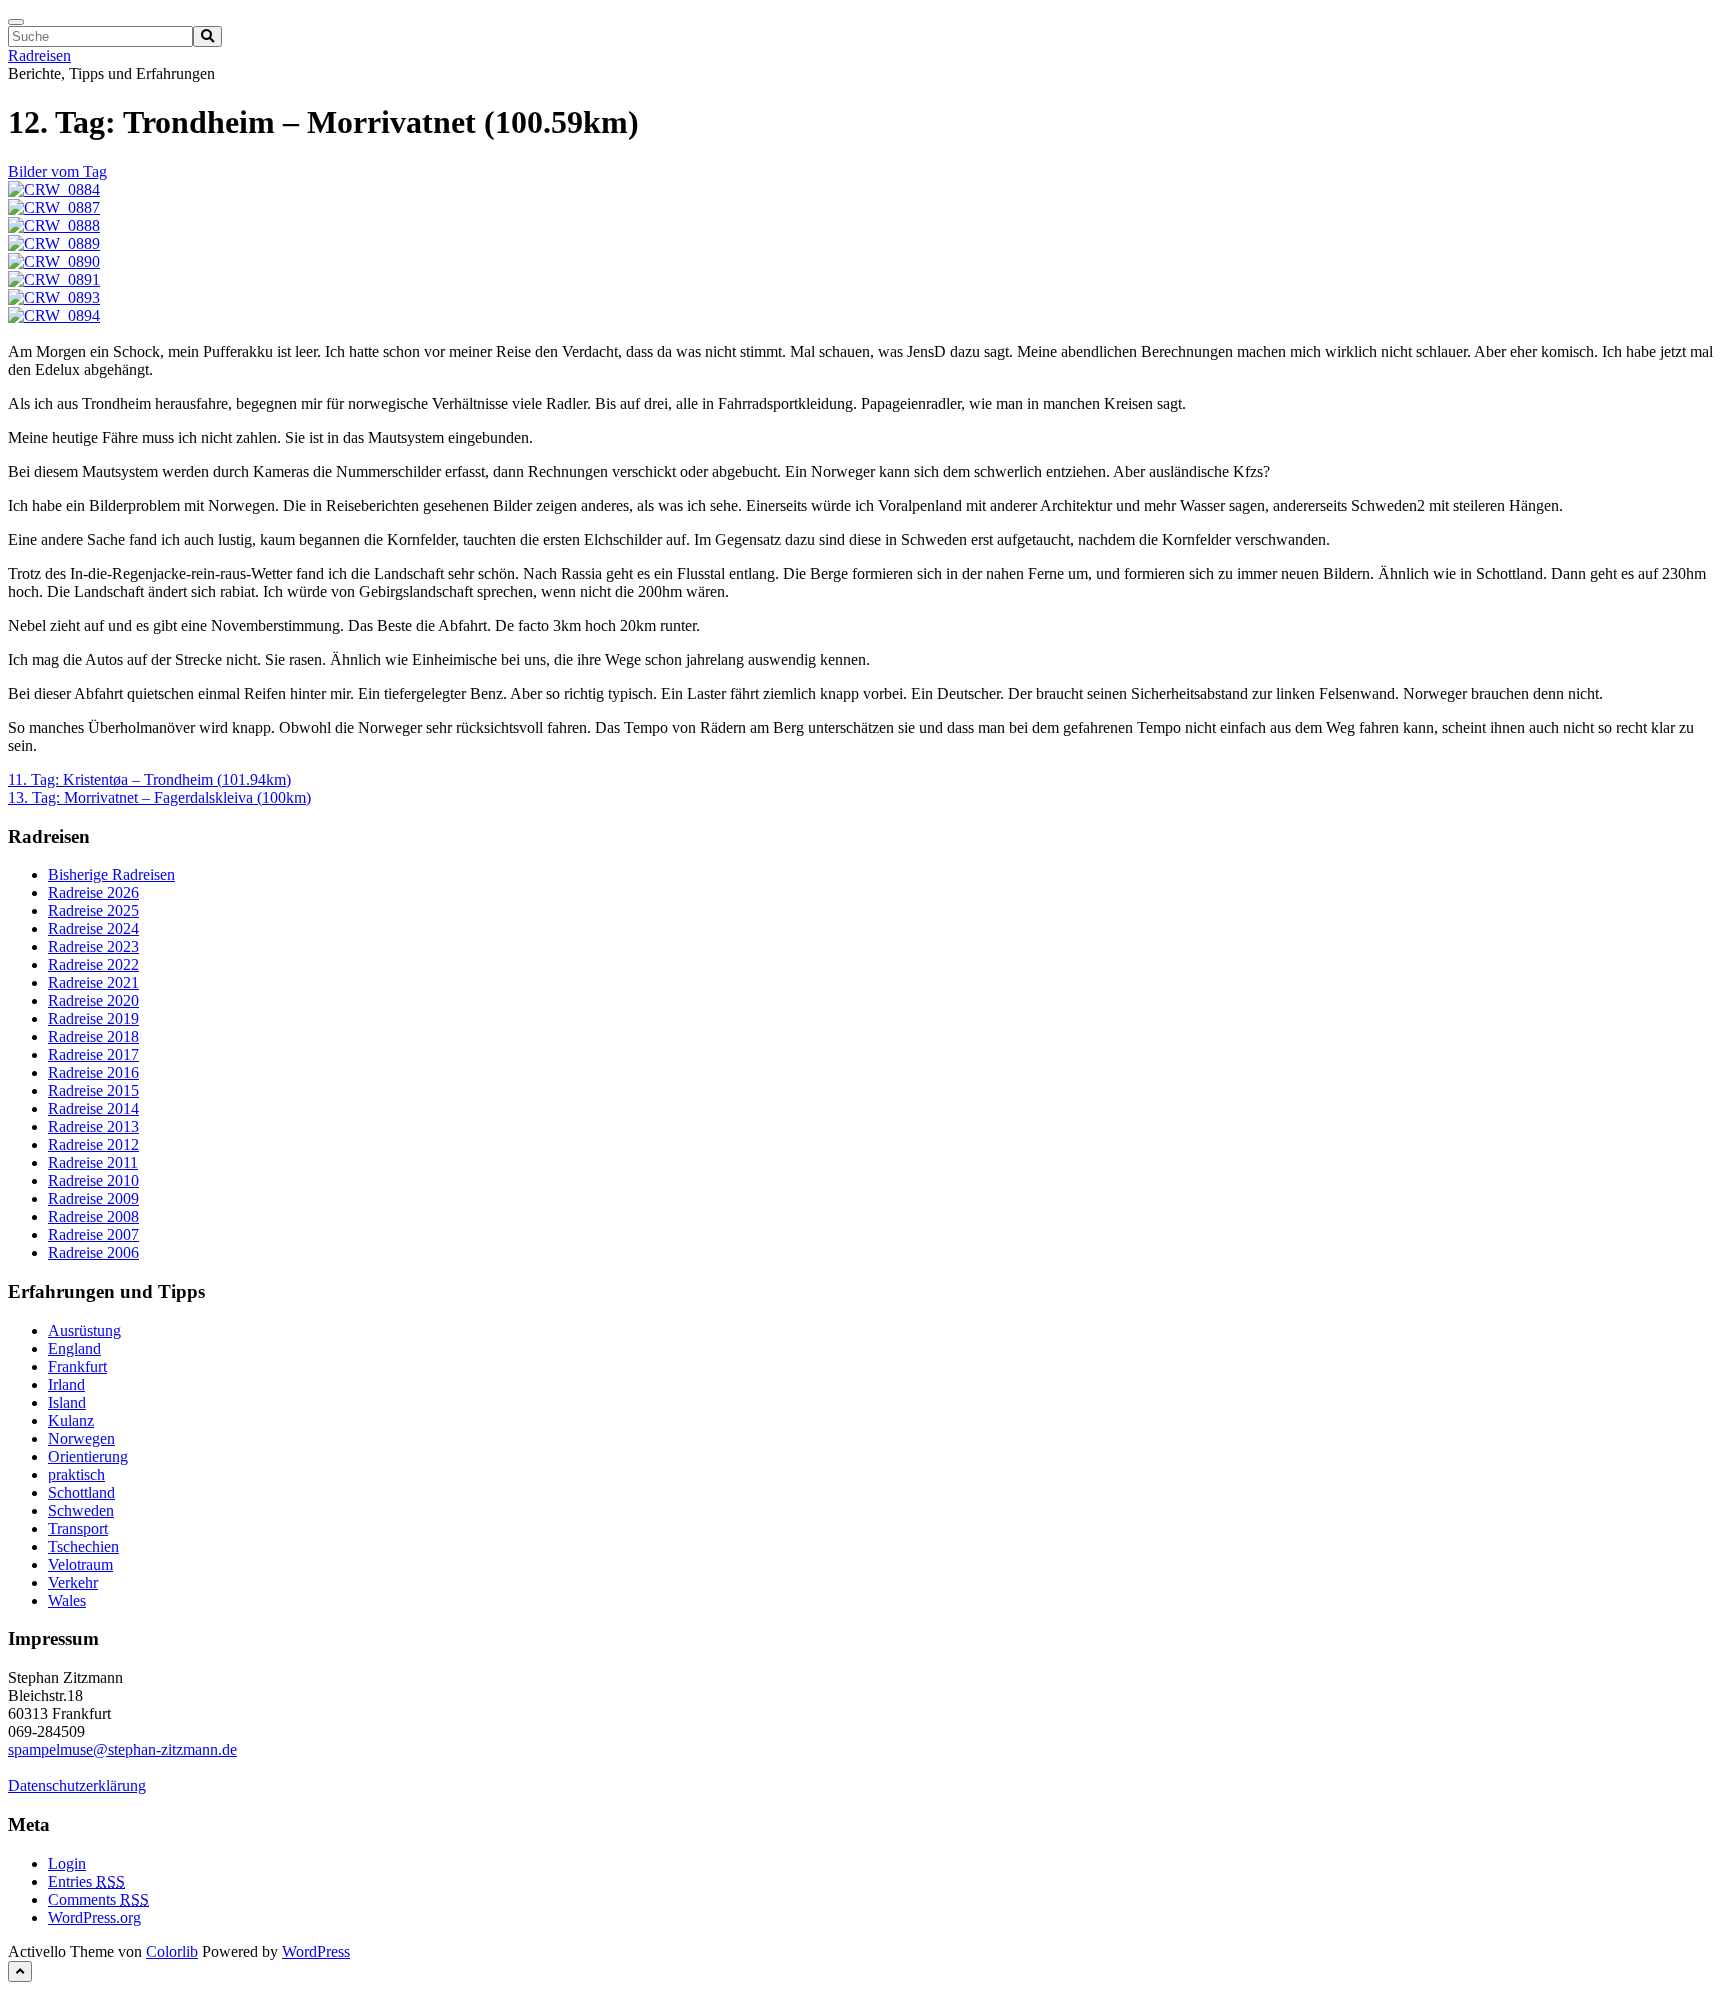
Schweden (81, 1510)
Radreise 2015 (93, 1090)
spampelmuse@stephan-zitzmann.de (122, 1749)
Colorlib (172, 1951)
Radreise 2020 (93, 1000)
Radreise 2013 (93, 1126)
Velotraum (80, 1564)
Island (67, 1402)
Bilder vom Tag (57, 171)
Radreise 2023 (93, 946)
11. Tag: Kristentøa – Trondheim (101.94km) (149, 779)
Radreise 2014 (93, 1108)
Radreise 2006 (93, 1252)
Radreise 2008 (93, 1216)
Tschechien (83, 1546)
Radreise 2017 (93, 1054)
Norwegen (81, 1438)
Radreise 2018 (93, 1036)
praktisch (76, 1474)
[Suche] (207, 36)
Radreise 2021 (93, 982)
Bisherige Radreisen (111, 874)
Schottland (81, 1492)
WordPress (316, 1951)
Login (67, 1863)
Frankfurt (77, 1366)
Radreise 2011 (93, 1162)
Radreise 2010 (93, 1180)
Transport (78, 1528)
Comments (98, 1899)
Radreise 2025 (93, 910)
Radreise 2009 (93, 1198)
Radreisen (39, 55)
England (74, 1348)
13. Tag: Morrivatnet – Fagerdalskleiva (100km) (159, 797)
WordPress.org (94, 1917)
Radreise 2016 (93, 1072)
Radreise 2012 (93, 1144)
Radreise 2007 (93, 1234)
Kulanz (71, 1420)
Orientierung (88, 1456)
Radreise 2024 (93, 928)
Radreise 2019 (93, 1018)
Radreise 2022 (93, 964)
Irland (66, 1384)
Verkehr (73, 1582)
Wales (67, 1600)
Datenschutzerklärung (77, 1785)
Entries (86, 1881)
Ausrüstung (84, 1330)
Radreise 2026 (93, 892)
